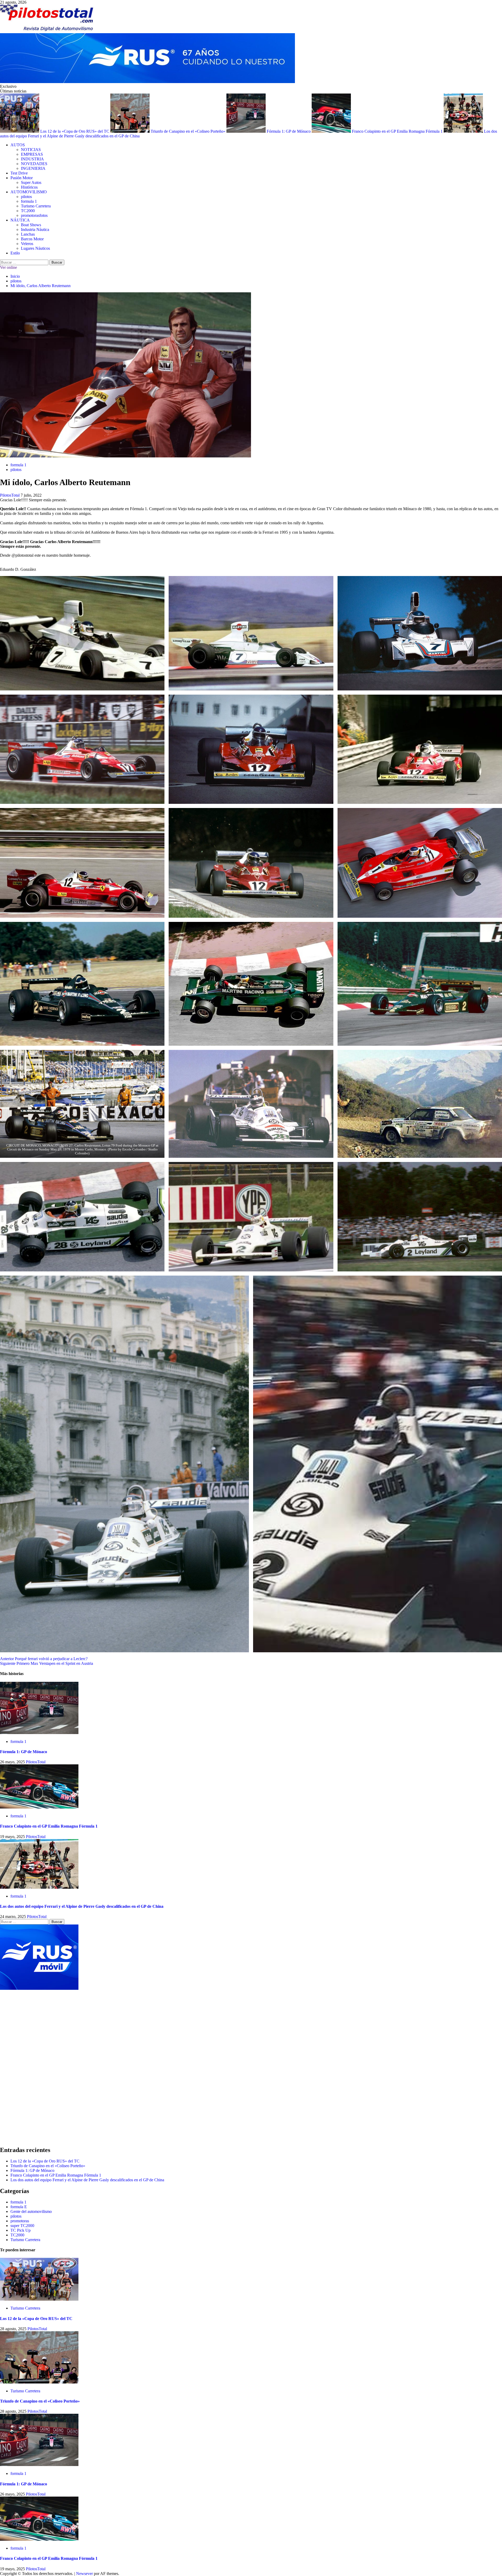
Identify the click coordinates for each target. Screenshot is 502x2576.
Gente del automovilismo (31, 2211)
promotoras (34, 215)
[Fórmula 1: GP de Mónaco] (39, 1733)
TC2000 (28, 211)
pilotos (26, 197)
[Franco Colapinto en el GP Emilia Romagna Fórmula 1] (39, 1807)
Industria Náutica (35, 229)
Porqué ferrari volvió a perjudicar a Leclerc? (44, 1659)
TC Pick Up (21, 2230)
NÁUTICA (20, 220)
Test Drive (19, 173)
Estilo (15, 253)
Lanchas (28, 234)
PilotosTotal (10, 495)
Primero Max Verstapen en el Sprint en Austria (47, 1663)
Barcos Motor (32, 239)
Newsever (84, 2574)
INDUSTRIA (32, 159)
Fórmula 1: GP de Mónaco (289, 131)
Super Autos (31, 182)
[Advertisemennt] (147, 82)
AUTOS (18, 145)
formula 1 (29, 201)
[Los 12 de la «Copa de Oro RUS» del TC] (39, 2299)
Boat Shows (31, 225)
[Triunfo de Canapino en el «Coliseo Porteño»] (39, 2382)
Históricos (29, 187)
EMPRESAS (32, 154)
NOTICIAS (31, 150)
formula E (19, 2207)
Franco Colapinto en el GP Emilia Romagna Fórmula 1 (398, 131)
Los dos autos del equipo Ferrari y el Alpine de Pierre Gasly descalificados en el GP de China (82, 1906)
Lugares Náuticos (35, 248)
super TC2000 (22, 2226)
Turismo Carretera (36, 206)
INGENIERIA (33, 168)
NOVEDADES (34, 164)
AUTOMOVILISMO (29, 192)
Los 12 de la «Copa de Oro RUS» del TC (75, 131)
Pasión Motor (22, 178)
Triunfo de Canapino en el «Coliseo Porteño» (189, 131)
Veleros (27, 244)
